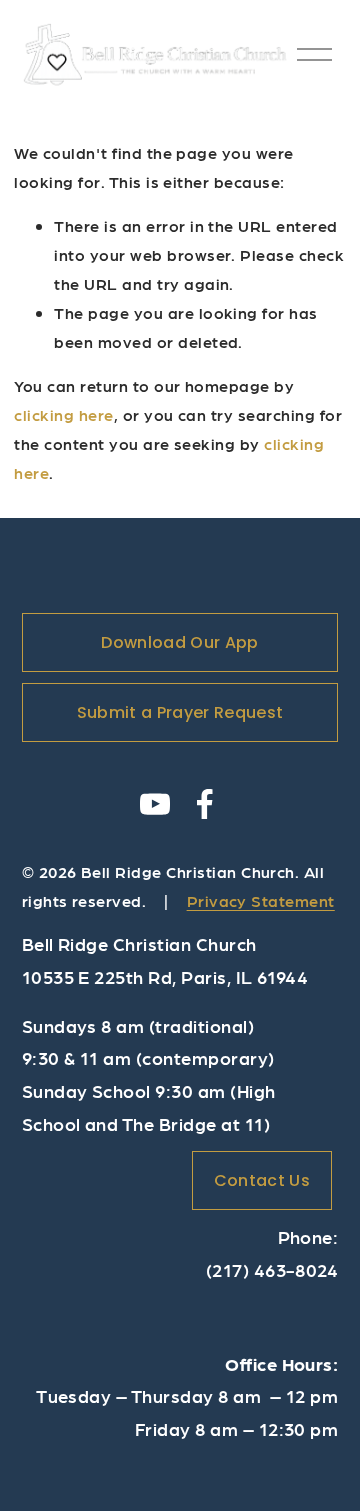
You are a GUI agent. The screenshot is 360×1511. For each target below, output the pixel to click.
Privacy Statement (261, 900)
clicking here (63, 414)
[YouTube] (155, 804)
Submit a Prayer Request (180, 712)
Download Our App (179, 642)
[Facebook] (205, 804)
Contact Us (262, 1180)
